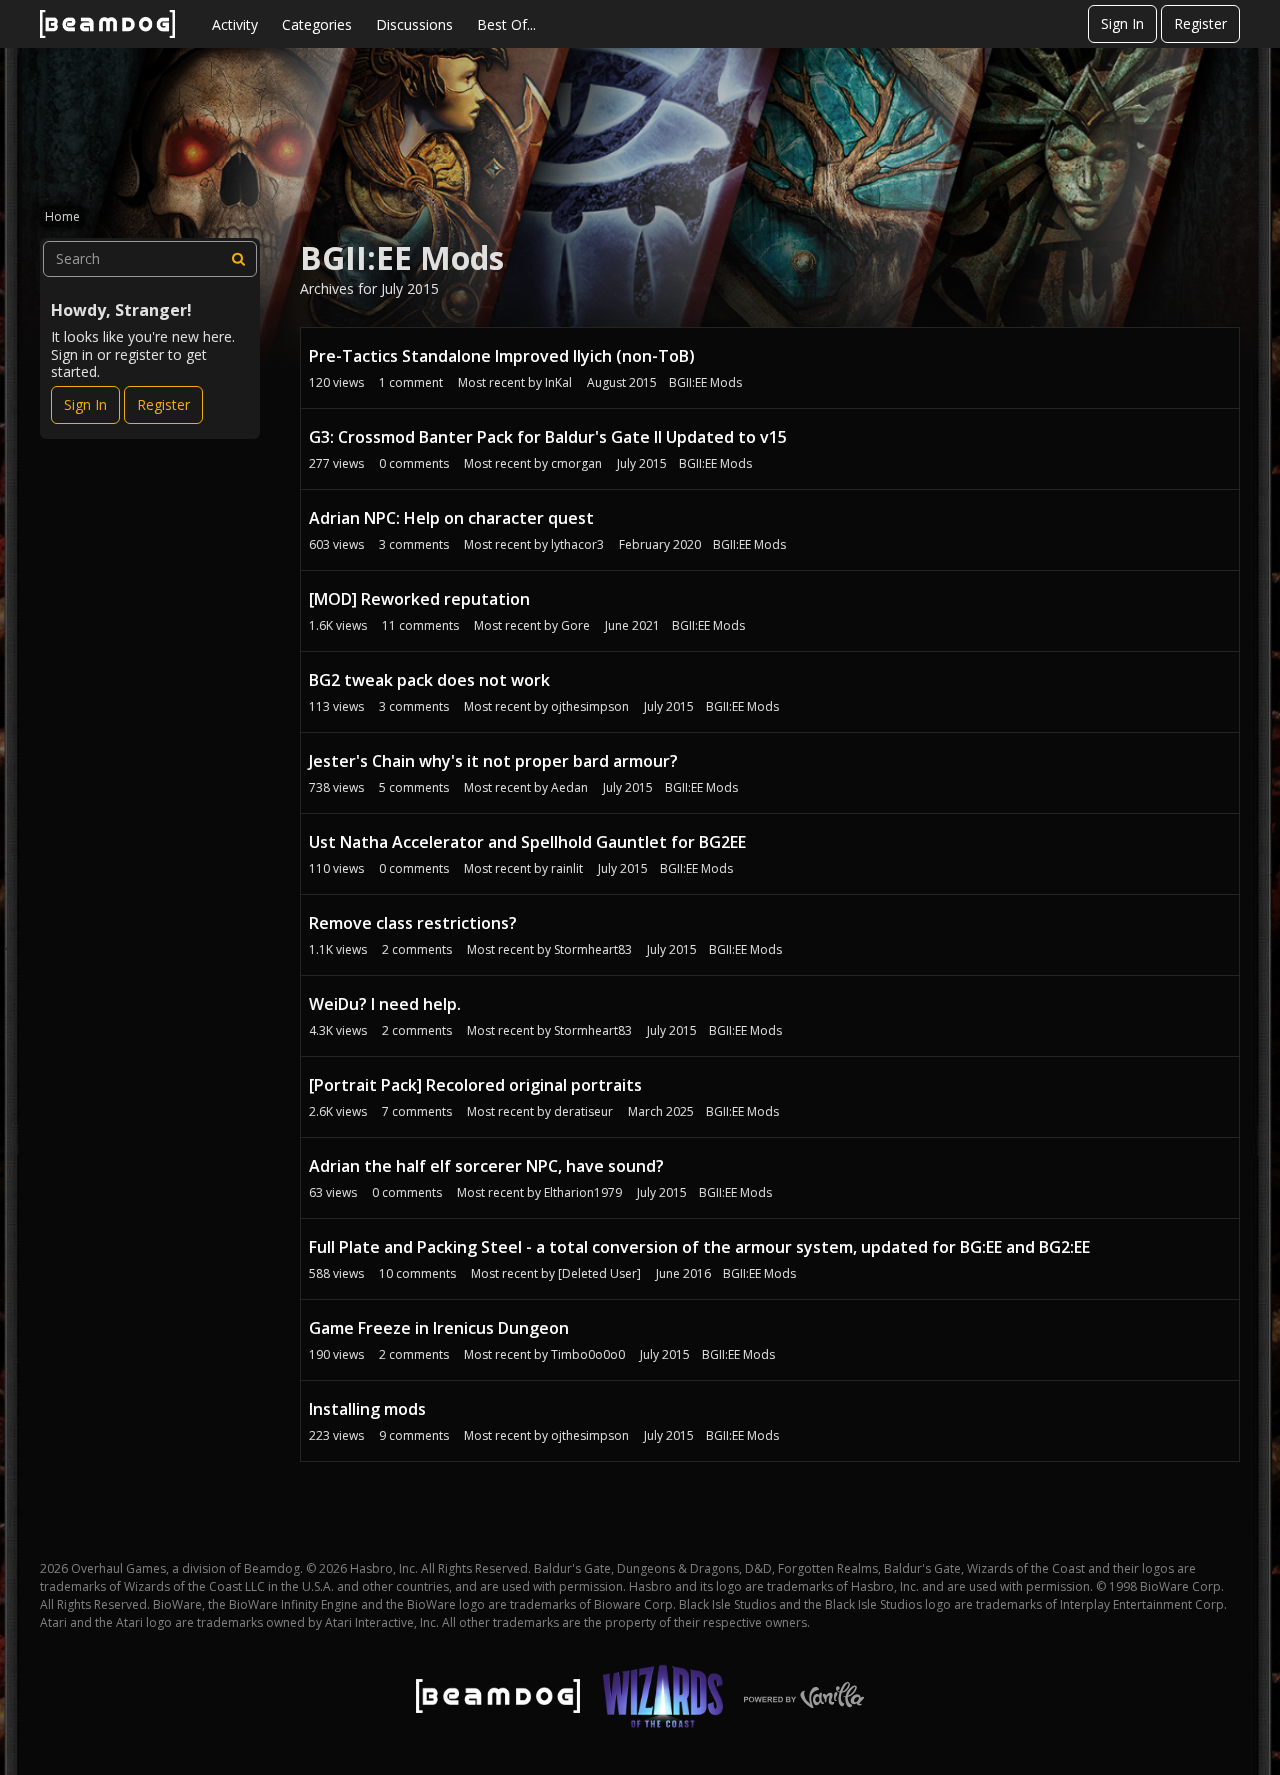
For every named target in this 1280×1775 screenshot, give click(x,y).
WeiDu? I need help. (385, 1004)
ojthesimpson (590, 706)
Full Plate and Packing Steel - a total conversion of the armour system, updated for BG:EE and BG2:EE (699, 1247)
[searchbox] (150, 259)
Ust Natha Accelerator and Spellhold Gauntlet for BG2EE (527, 842)
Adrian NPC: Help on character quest (451, 518)
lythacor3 (577, 544)
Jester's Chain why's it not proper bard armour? (493, 761)
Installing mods (367, 1409)
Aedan (569, 787)
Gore (575, 625)
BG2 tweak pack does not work (429, 680)
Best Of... (506, 24)
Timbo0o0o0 (588, 1354)
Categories (317, 24)
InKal (558, 382)
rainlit (567, 868)
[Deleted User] (599, 1273)
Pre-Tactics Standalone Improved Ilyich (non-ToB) (502, 356)
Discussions (414, 24)
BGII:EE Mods (705, 382)
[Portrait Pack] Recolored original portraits (475, 1085)
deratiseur (583, 1111)
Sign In (1122, 23)
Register (1200, 23)
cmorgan (576, 463)
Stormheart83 (593, 949)
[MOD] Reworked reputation (419, 599)
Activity (235, 24)
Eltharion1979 (583, 1192)
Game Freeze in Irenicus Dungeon (439, 1328)
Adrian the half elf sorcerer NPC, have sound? (486, 1166)
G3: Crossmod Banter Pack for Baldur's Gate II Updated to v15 (548, 437)
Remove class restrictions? (413, 923)
